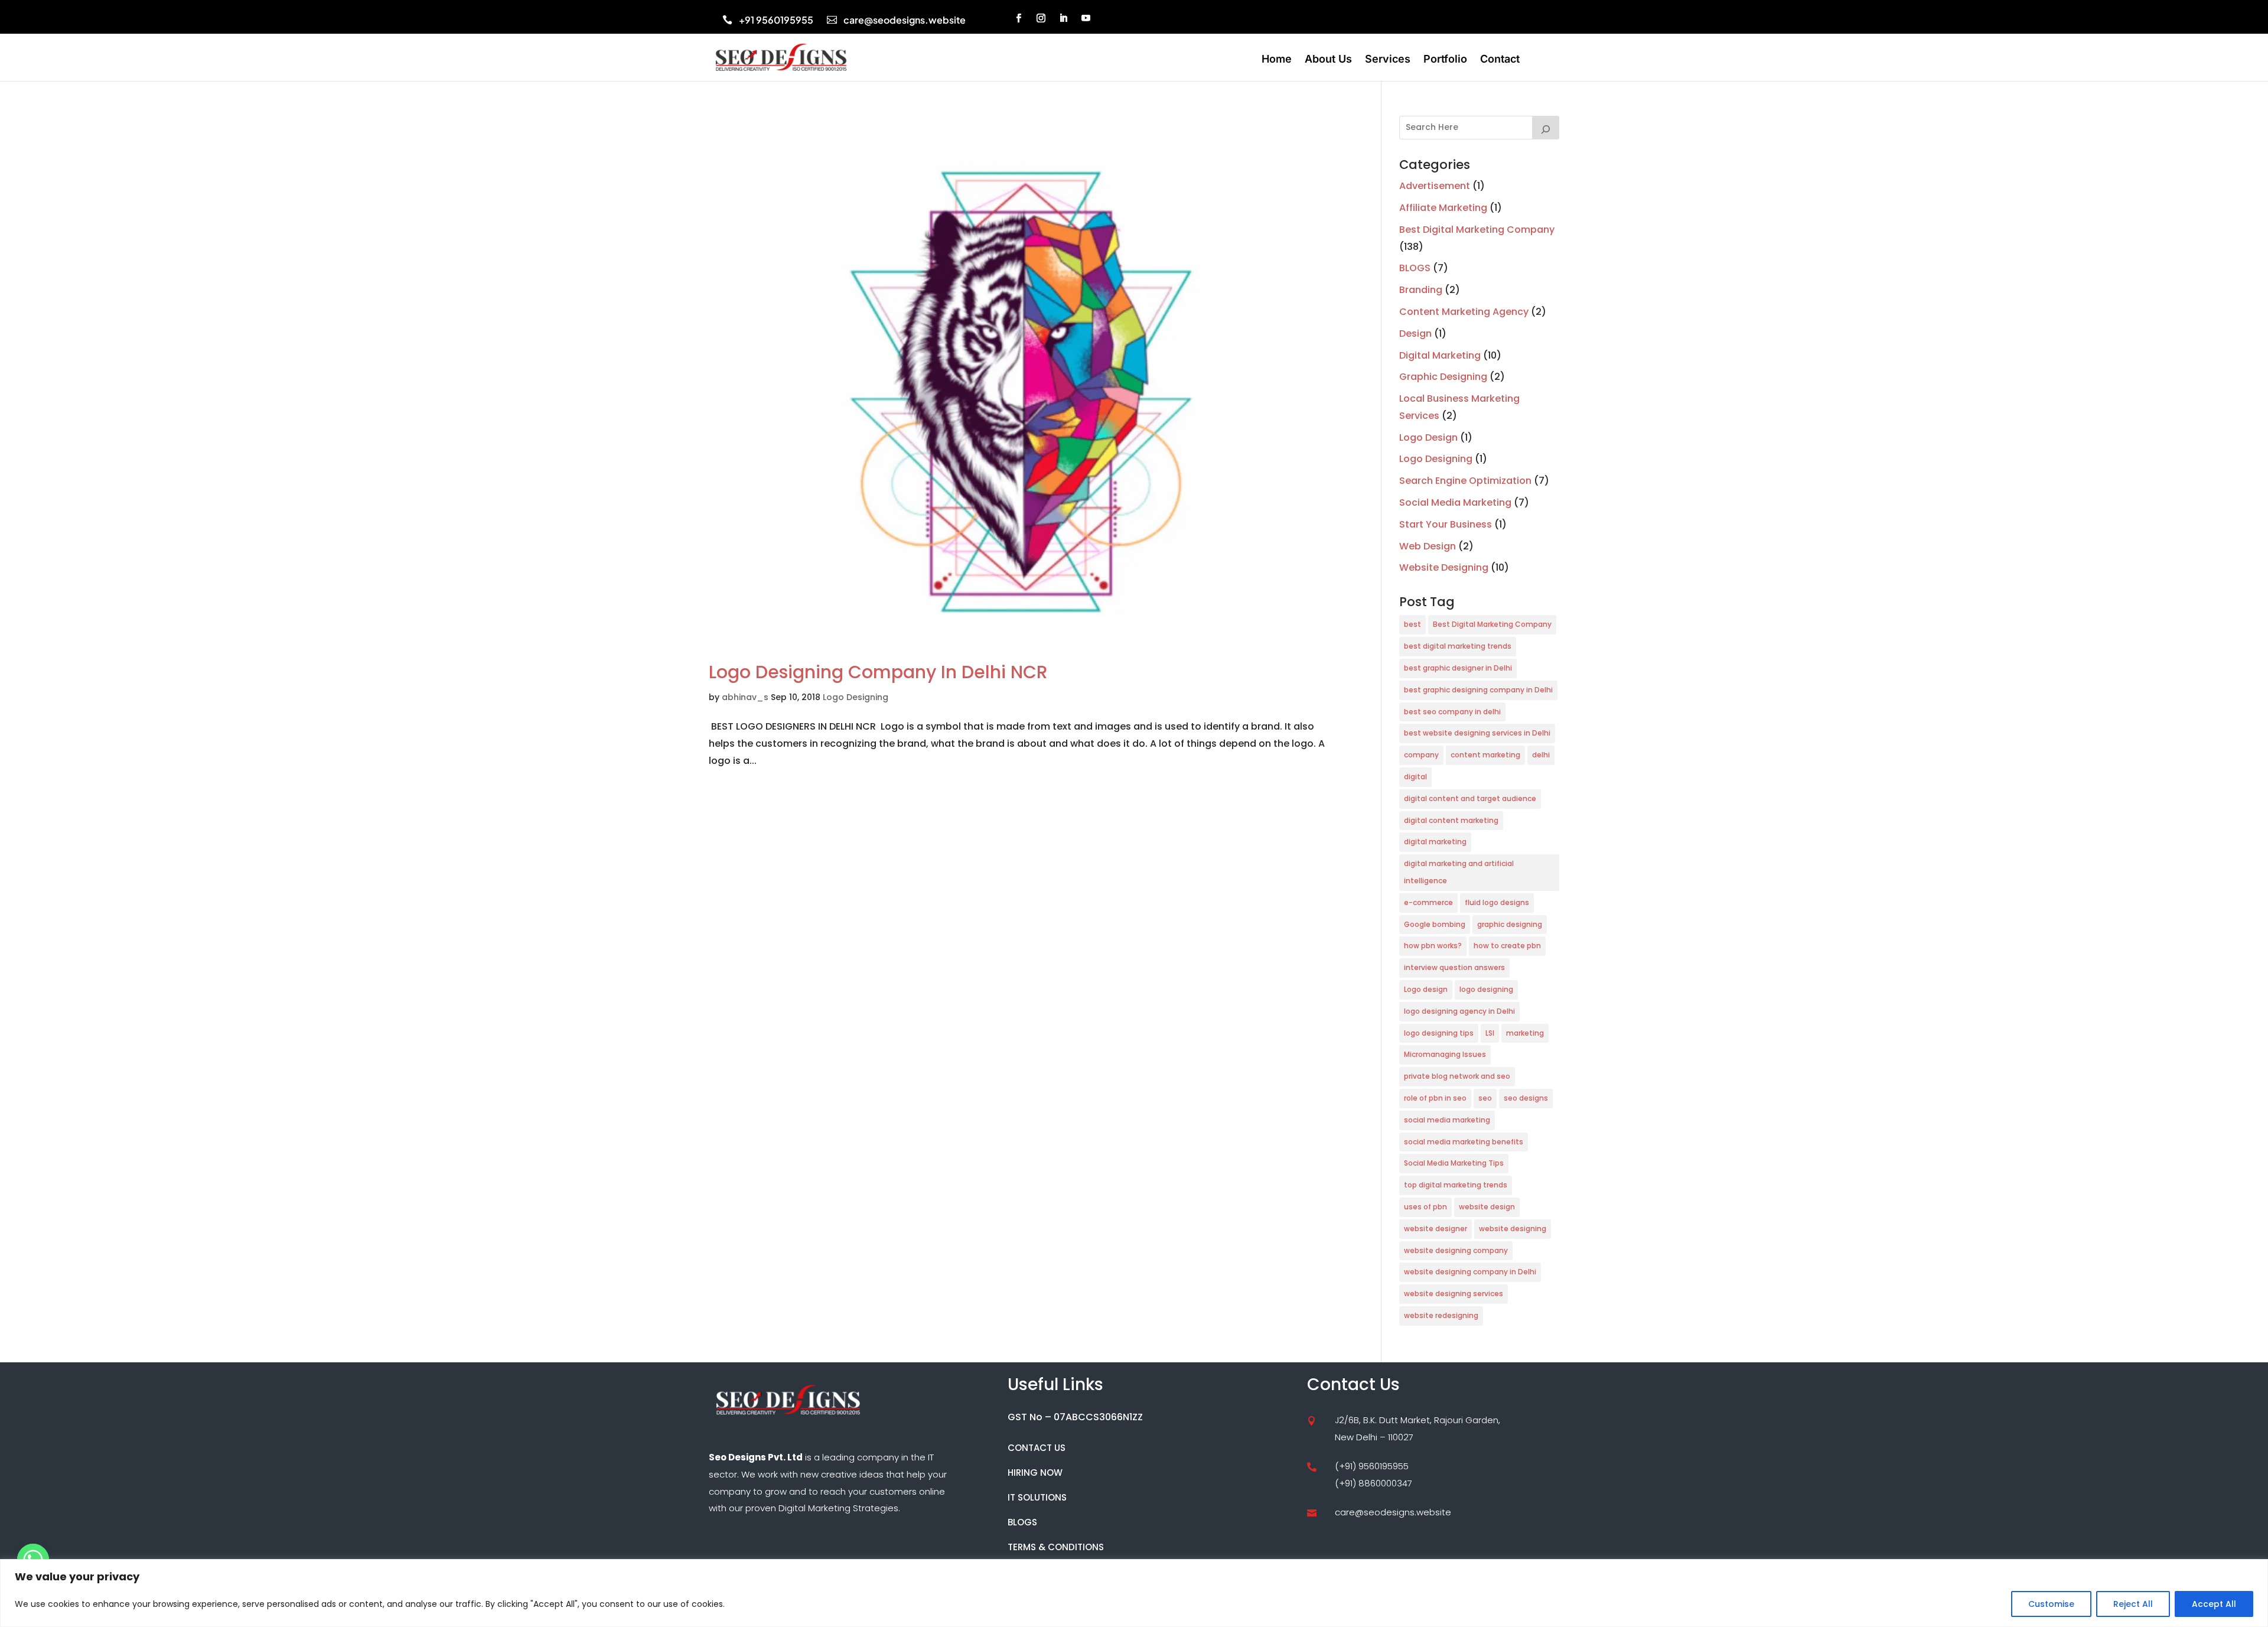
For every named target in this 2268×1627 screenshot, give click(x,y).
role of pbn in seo (1435, 1098)
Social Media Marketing (1455, 502)
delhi (1541, 755)
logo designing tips (1439, 1033)
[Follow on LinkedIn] (1064, 18)
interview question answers (1454, 967)
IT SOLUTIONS (1037, 1497)
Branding (1421, 290)
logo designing (1486, 989)
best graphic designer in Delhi (1458, 668)
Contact (1500, 60)
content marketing (1485, 755)
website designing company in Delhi (1470, 1272)
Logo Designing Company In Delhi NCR (878, 672)
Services (1388, 60)
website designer (1436, 1229)
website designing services (1454, 1294)
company (1421, 755)
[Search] (1546, 128)
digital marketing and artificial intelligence (1459, 872)
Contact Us (1037, 1448)
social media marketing (1447, 1120)
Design (1415, 333)
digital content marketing (1451, 820)
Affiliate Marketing (1443, 208)
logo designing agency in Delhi (1459, 1011)
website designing (1513, 1229)
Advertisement (1435, 186)
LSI (1490, 1033)
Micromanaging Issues (1445, 1054)
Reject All (2133, 1604)
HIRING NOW (1035, 1473)
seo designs (1526, 1098)
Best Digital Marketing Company (1477, 230)
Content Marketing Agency (1464, 312)
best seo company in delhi (1452, 712)
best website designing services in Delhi (1477, 733)
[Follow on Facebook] (1019, 18)
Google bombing (1435, 924)
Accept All (2214, 1604)
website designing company (1456, 1250)
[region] (1134, 1593)
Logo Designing (856, 697)
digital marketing (1435, 842)
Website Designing (1444, 567)
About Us (1328, 60)
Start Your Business (1446, 524)
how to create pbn (1507, 946)
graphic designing (1510, 924)
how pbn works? (1433, 946)
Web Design (1428, 546)
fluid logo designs (1497, 902)
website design (1487, 1207)
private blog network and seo (1457, 1076)
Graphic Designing (1443, 377)
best (1412, 624)
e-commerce (1428, 902)
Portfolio (1445, 60)
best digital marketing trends (1458, 646)
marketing (1525, 1033)
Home (1277, 60)
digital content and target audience (1470, 798)
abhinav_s (745, 697)
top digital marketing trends (1456, 1185)
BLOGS (1415, 268)
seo (1485, 1098)
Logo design (1426, 989)
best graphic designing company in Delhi (1478, 690)
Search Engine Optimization (1465, 481)
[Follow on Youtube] (1086, 18)
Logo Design (1428, 437)
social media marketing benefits (1464, 1142)
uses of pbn (1425, 1207)
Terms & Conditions (1056, 1547)
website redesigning (1441, 1315)
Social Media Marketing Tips (1454, 1163)
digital (1415, 777)
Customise (2051, 1604)
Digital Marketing (1440, 355)
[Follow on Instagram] (1041, 18)
